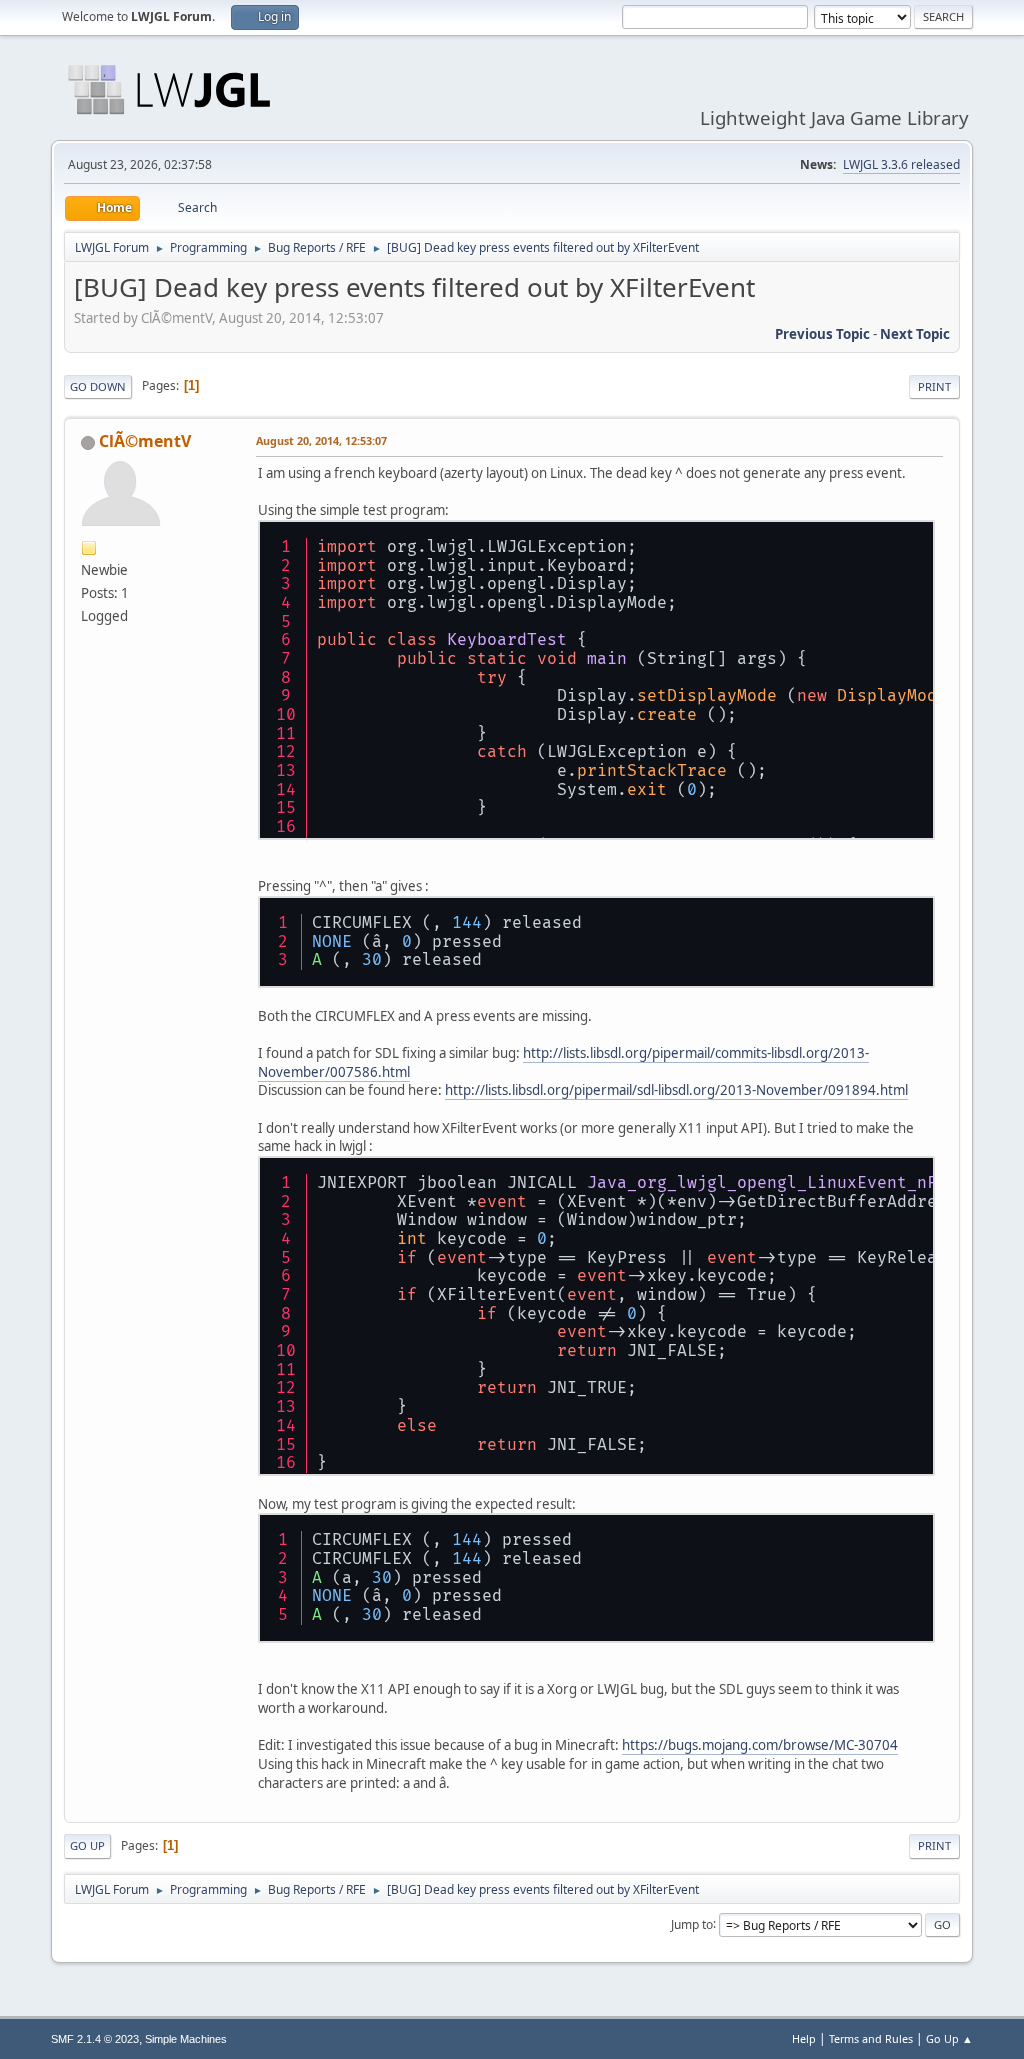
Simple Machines (186, 2039)
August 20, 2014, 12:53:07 (321, 440)
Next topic (915, 334)
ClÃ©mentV (145, 441)
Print (934, 386)
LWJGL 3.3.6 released (901, 164)
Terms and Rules (871, 2038)
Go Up (87, 1845)
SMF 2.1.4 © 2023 (95, 2039)
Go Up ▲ (949, 2038)
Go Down (98, 386)
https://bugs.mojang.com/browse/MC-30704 (760, 1745)
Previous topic (822, 334)
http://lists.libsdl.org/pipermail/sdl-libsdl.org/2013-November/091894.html (676, 1090)
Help (804, 2038)
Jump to (692, 1923)
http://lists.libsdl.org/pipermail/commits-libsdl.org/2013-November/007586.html (563, 1062)
